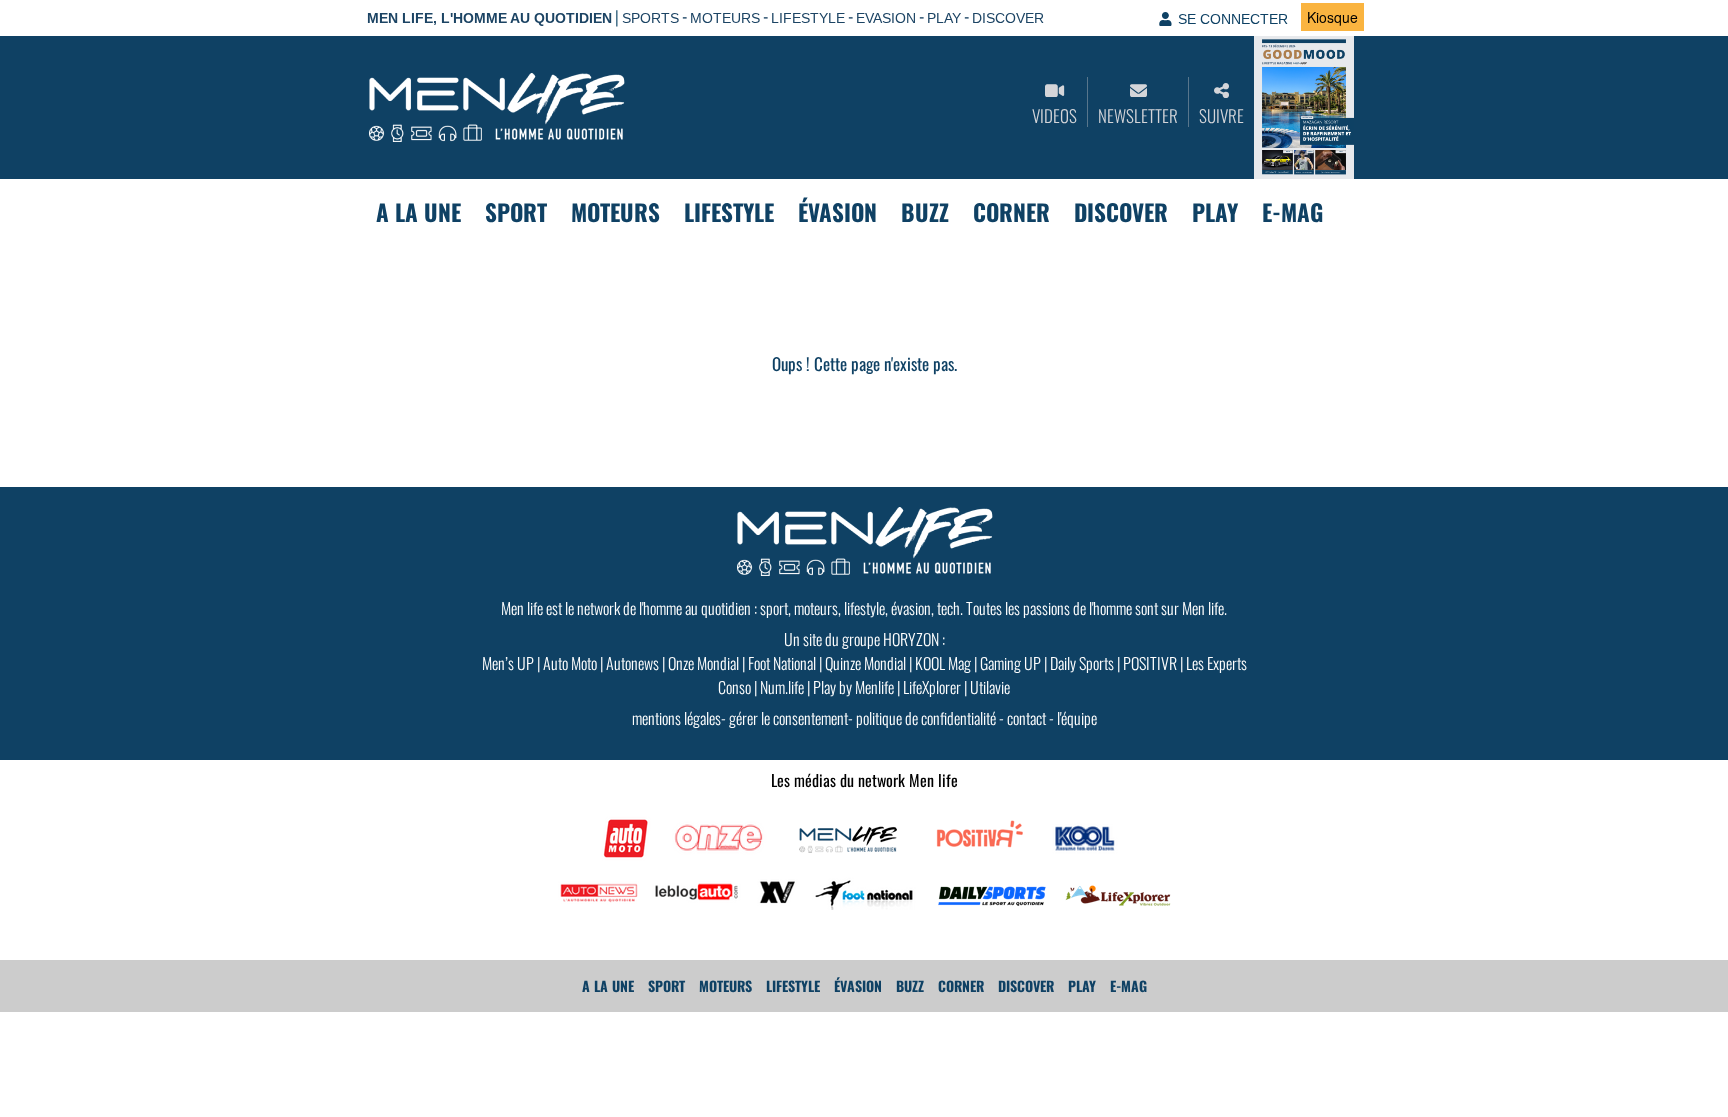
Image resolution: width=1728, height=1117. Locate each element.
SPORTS (650, 18)
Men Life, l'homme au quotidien (489, 18)
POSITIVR (1150, 663)
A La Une (418, 212)
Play (1215, 212)
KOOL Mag (943, 663)
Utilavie (990, 687)
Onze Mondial (703, 663)
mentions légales (676, 718)
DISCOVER (1008, 18)
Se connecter (1233, 19)
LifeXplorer (932, 687)
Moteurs (615, 212)
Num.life (782, 687)
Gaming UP (1010, 663)
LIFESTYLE (808, 18)
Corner (1011, 212)
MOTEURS (725, 18)
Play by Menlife (853, 687)
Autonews (632, 663)
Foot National (782, 663)
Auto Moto (570, 663)
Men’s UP (508, 663)
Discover (1121, 212)
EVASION (886, 18)
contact (1026, 718)
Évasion (837, 212)
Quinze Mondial (865, 663)
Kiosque (1332, 17)
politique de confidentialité (926, 718)
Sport (516, 212)
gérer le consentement (788, 718)
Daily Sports (1082, 663)
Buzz (925, 212)
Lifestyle (729, 212)
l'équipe (1077, 718)
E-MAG (1292, 212)
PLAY (944, 18)
